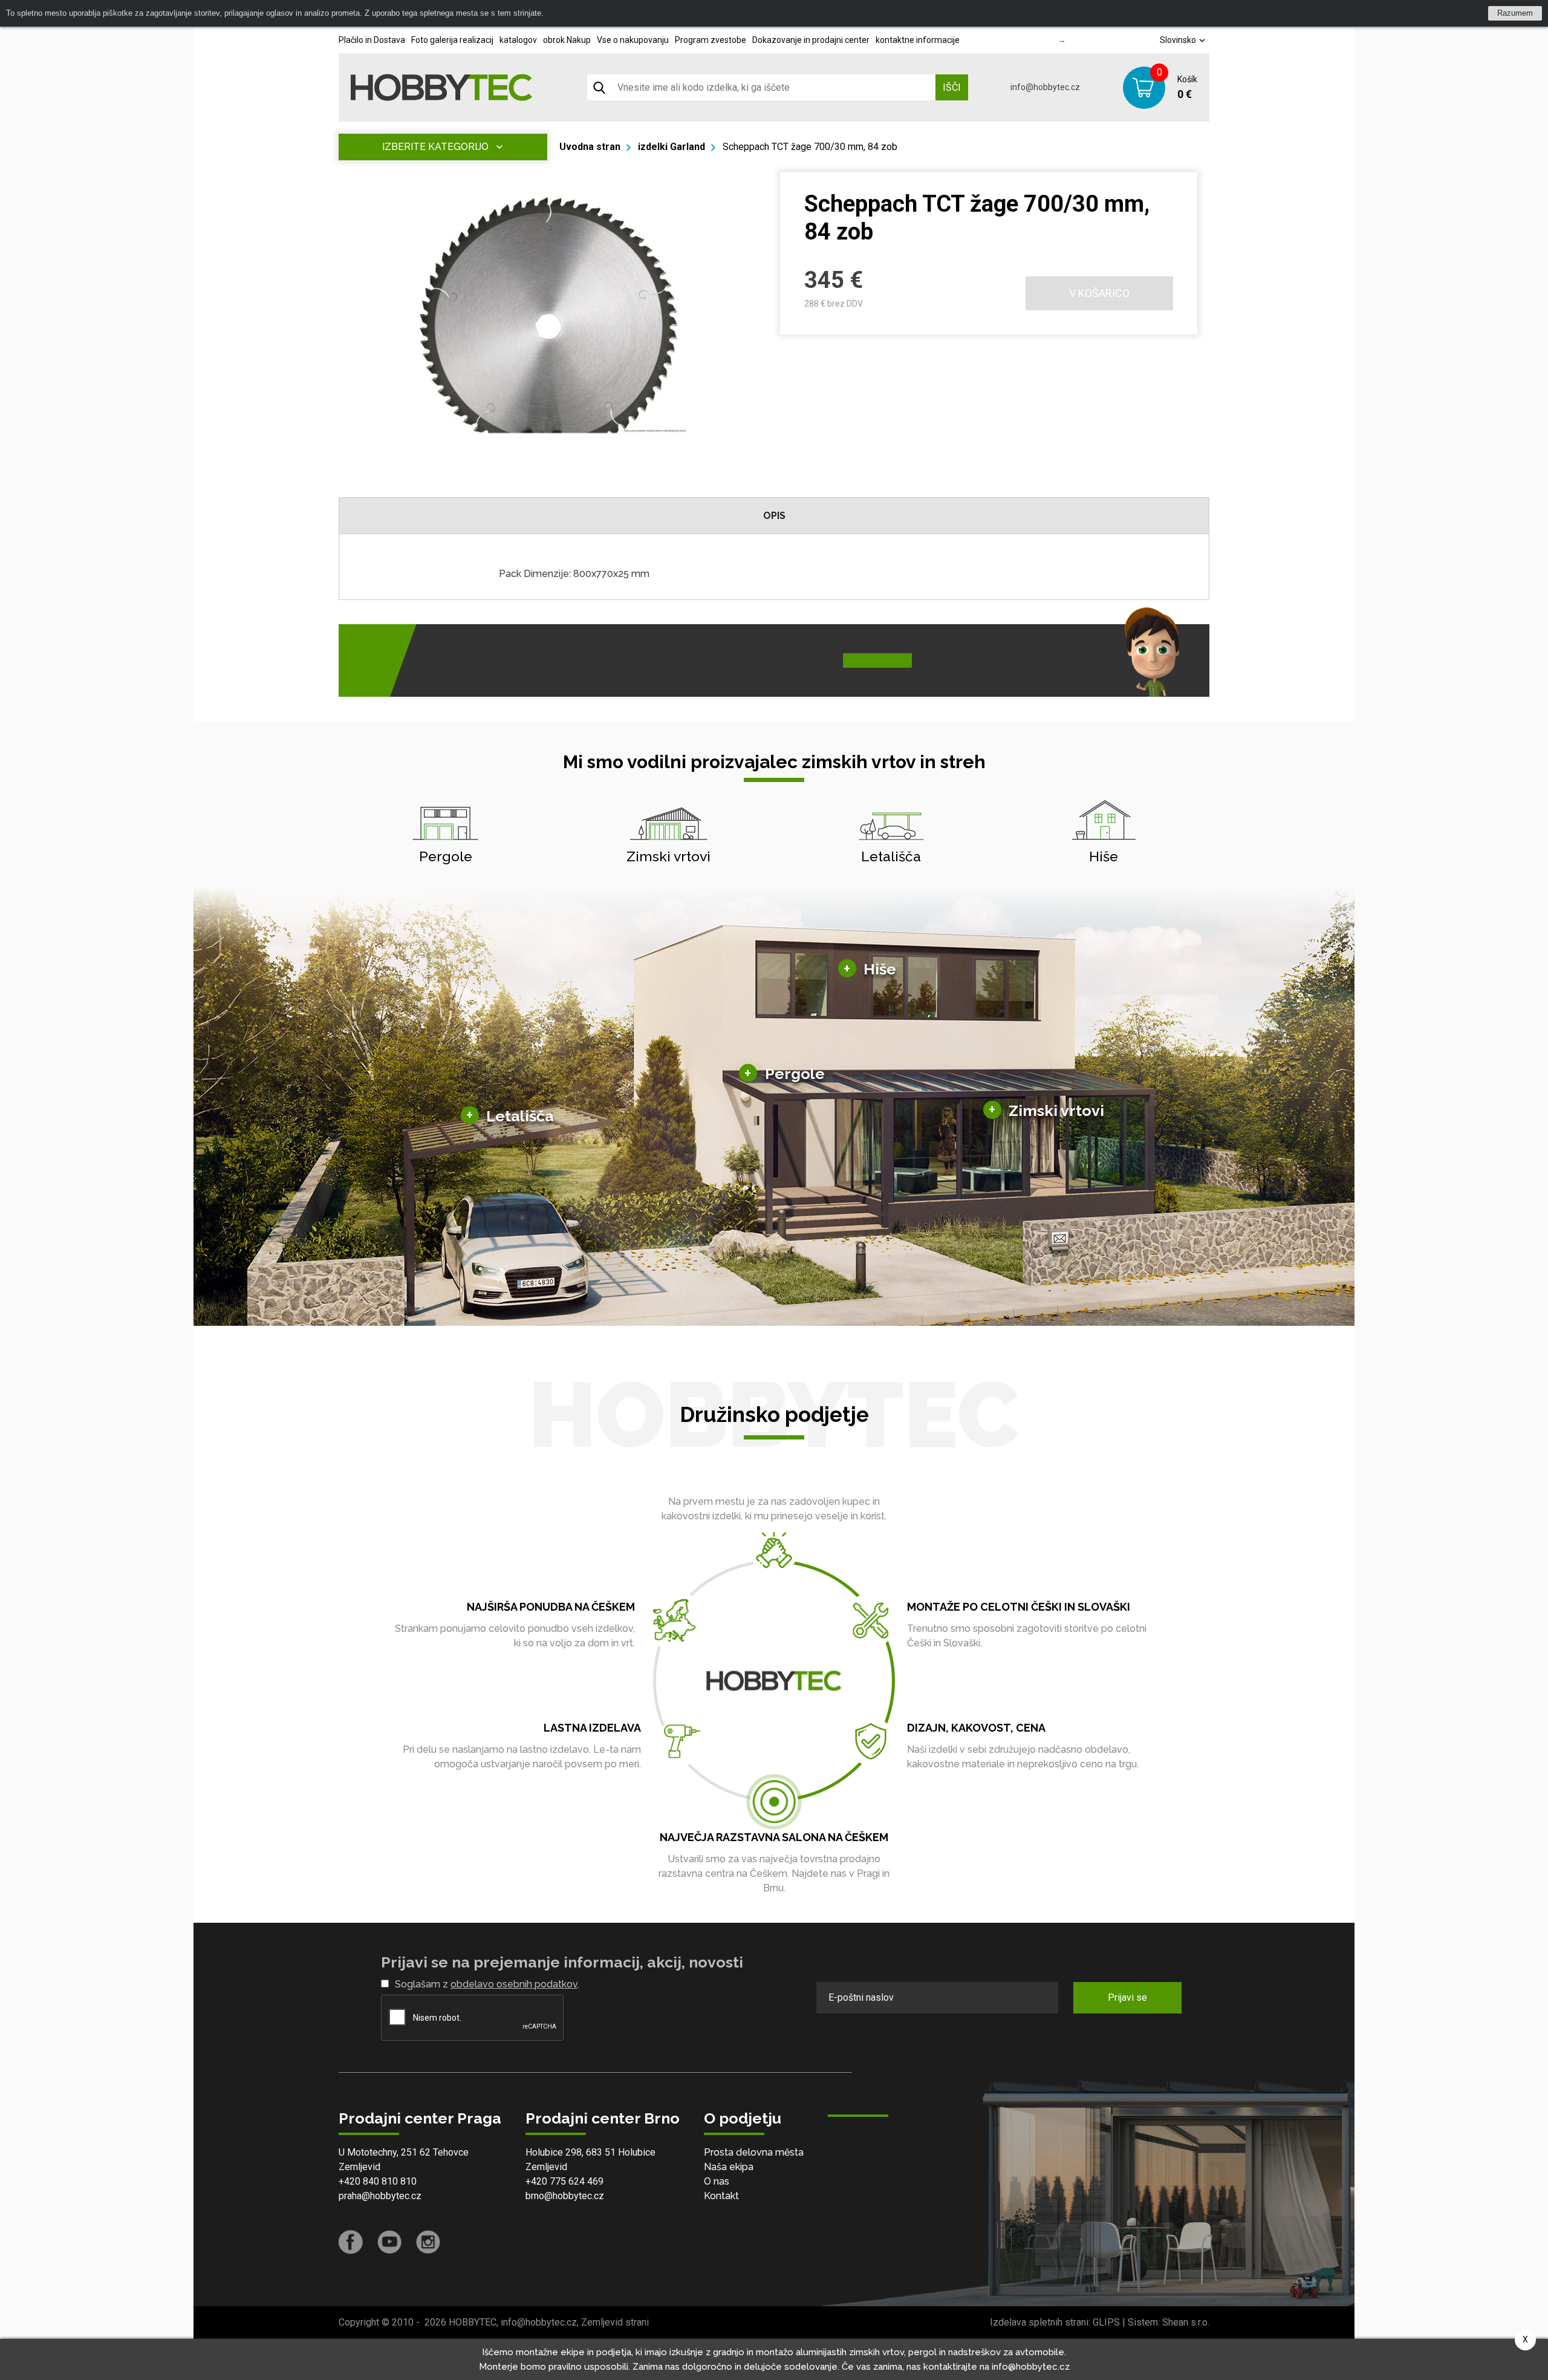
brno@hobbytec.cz (565, 2196)
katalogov (518, 40)
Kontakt (721, 2196)
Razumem (1515, 13)
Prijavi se (1127, 1997)
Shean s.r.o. (1186, 2322)
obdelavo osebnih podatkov (514, 1984)
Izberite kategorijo (435, 147)
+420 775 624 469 (564, 2181)
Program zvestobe (711, 40)
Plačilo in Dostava (372, 40)
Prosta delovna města (754, 2152)
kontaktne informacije (918, 40)
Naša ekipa (729, 2167)
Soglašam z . (487, 1984)
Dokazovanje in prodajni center (811, 40)
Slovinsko (1179, 40)
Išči (952, 87)
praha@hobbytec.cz (380, 2196)
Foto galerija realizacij (452, 40)
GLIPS (1106, 2322)
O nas (717, 2181)
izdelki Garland (672, 147)
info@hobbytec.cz (1045, 87)
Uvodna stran (590, 147)
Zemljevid (359, 2167)
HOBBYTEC (473, 2322)
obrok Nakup (567, 40)
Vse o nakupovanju (633, 40)
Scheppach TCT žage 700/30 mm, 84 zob (810, 147)
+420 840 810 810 (378, 2181)
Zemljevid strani (615, 2322)
